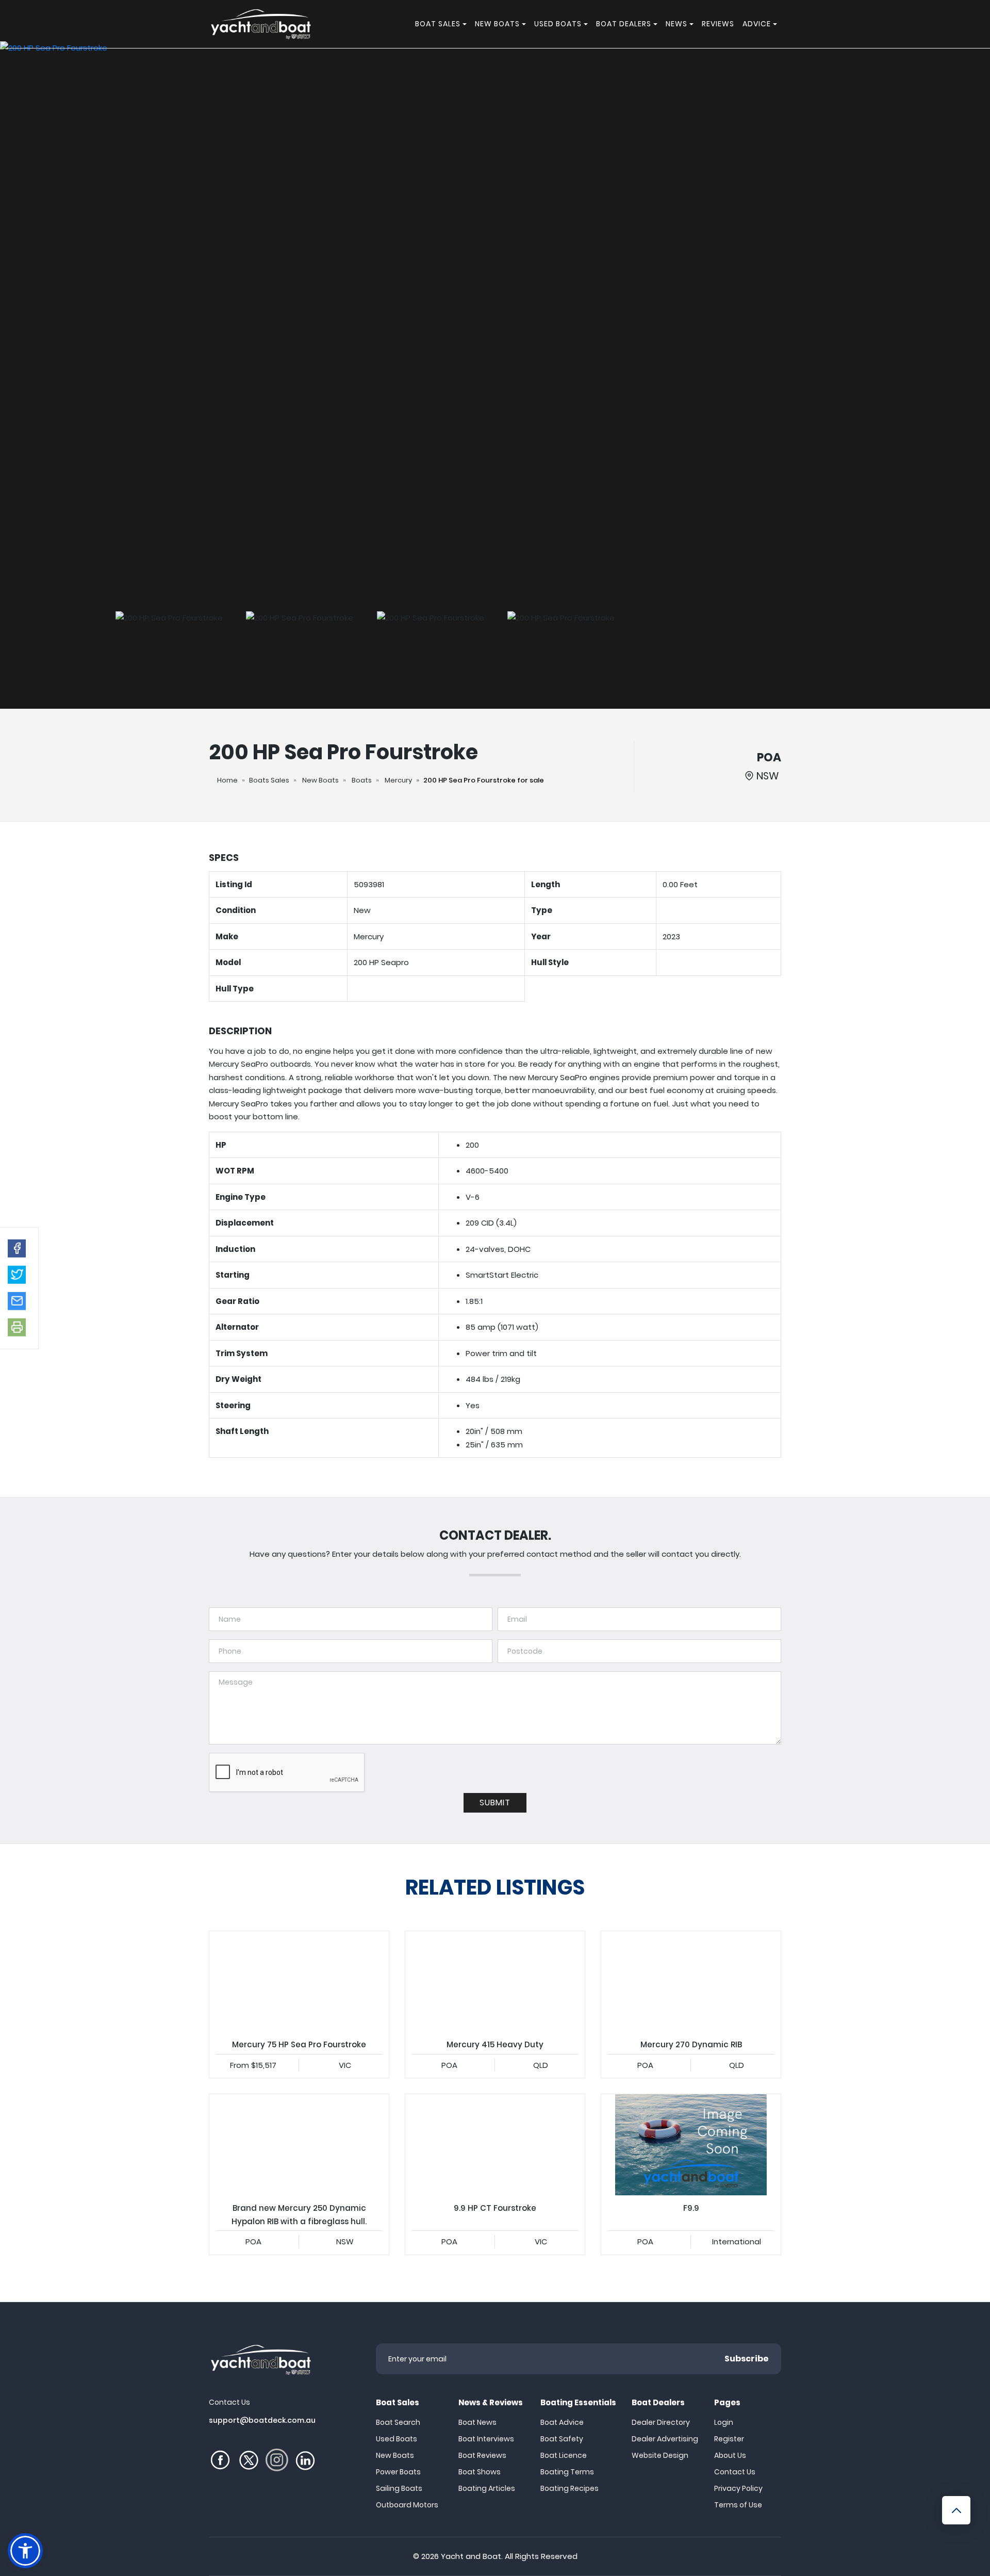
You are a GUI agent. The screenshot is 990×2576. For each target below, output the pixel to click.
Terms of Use (738, 2505)
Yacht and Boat (471, 2556)
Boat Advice (562, 2422)
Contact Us (735, 2472)
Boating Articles (487, 2488)
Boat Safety (562, 2439)
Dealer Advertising (665, 2439)
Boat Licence (564, 2455)
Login (724, 2422)
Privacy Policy (738, 2488)
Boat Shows (480, 2472)
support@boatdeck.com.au (262, 2420)
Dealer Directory (661, 2422)
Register (729, 2439)
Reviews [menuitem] (718, 24)
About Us (730, 2455)
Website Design (660, 2455)
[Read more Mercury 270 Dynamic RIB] (691, 1982)
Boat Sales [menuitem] (438, 24)
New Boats (320, 780)
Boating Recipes (570, 2488)
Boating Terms (567, 2472)
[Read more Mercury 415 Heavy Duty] (495, 1982)
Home (227, 780)
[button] (17, 1248)
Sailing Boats (399, 2488)
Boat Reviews (482, 2455)
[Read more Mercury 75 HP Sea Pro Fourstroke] (299, 1982)
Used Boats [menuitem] (558, 24)
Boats (362, 780)
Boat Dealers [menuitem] (624, 24)
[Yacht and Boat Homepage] (260, 24)
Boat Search (398, 2422)
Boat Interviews (486, 2439)
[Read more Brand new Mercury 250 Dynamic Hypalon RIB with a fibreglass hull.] (299, 2145)
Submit (495, 1803)
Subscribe (747, 2359)
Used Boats (397, 2439)
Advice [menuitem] (757, 24)
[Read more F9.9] (691, 2145)
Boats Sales (269, 780)
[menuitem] (466, 24)
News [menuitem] (676, 24)
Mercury (398, 780)
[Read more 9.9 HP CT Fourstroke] (495, 2145)
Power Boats (398, 2472)
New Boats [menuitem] (497, 24)
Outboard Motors (407, 2505)
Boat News (477, 2422)
